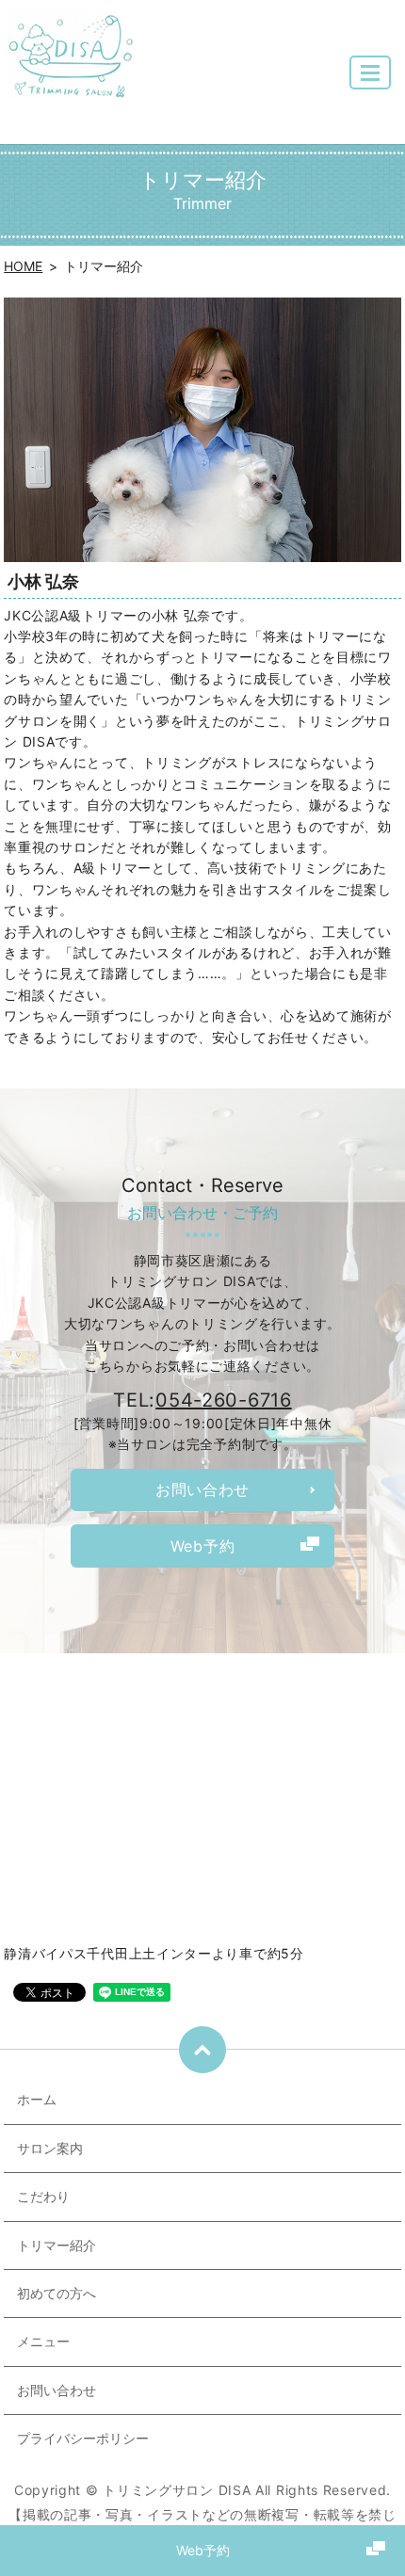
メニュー (43, 2341)
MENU (370, 72)
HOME (23, 266)
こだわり (43, 2196)
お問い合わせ (57, 2390)
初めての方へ (57, 2293)
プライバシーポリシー (83, 2438)
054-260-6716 (223, 1400)
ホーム (37, 2099)
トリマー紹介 (57, 2245)
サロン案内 (50, 2148)
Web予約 (203, 2550)
